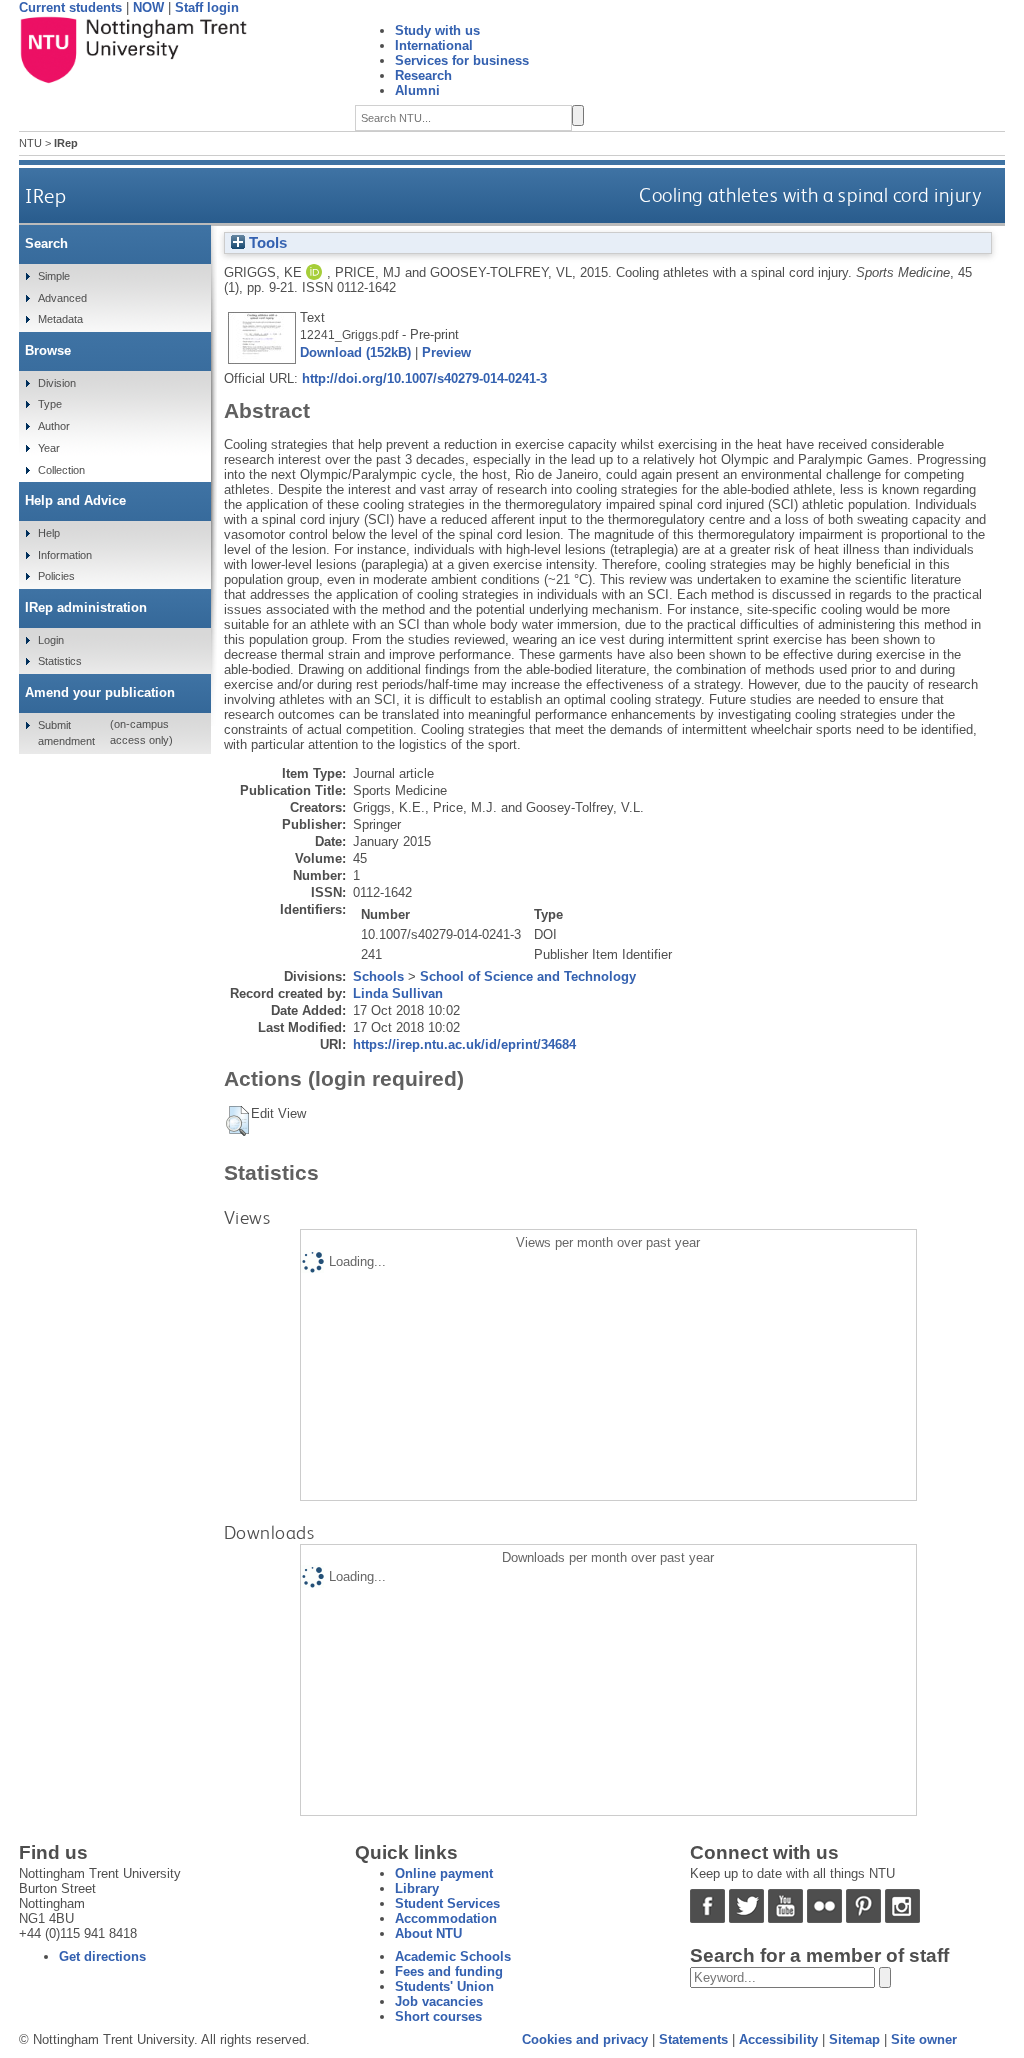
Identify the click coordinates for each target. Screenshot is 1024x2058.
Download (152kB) (355, 352)
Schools (378, 976)
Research (423, 75)
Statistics (60, 661)
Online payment (444, 1873)
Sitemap (854, 2039)
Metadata (60, 319)
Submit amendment (66, 733)
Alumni (417, 90)
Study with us (437, 30)
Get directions (102, 1956)
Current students (70, 7)
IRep (45, 195)
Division (57, 383)
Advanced (62, 298)
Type (50, 404)
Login (51, 640)
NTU (30, 143)
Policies (56, 576)
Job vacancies (439, 2001)
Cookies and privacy (585, 2039)
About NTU (428, 1933)
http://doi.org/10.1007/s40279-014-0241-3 (424, 378)
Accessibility (778, 2039)
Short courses (438, 2016)
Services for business (462, 60)
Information (65, 555)
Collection (61, 470)
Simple (54, 276)
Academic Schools (453, 1956)
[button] (237, 1121)
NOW (148, 7)
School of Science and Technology (528, 976)
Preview (446, 352)
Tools (266, 243)
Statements (693, 2039)
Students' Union (444, 1986)
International (434, 45)
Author (54, 426)
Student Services (447, 1903)
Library (417, 1888)
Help (49, 533)
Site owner (924, 2039)
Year (49, 448)
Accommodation (446, 1918)
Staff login (207, 7)
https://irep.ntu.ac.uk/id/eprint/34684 (464, 1044)
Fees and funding (449, 1971)
